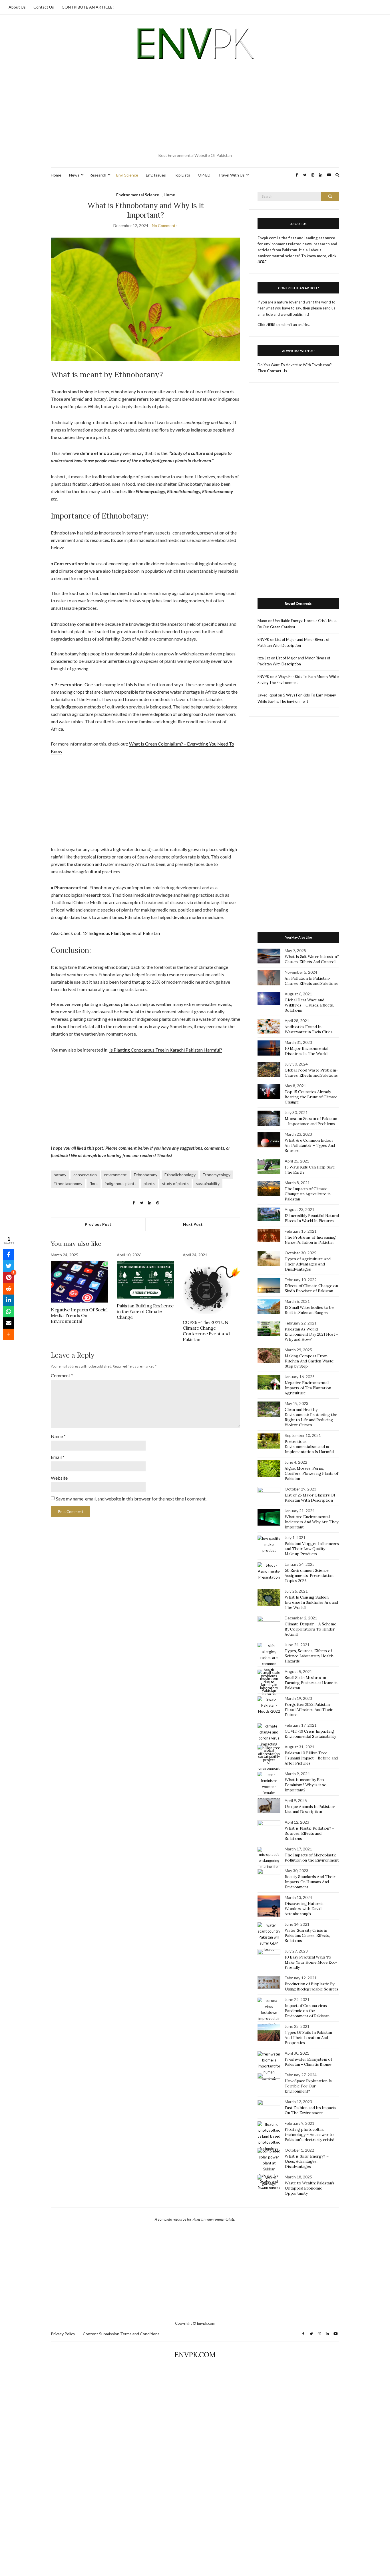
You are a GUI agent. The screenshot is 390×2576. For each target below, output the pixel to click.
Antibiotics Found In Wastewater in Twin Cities (308, 1029)
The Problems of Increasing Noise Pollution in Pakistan (310, 1240)
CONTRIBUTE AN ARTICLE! (88, 7)
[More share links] (9, 1334)
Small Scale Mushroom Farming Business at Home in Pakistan (311, 1683)
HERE (271, 325)
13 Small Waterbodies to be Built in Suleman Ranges (309, 1310)
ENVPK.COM (195, 2355)
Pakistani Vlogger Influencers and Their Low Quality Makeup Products (312, 1549)
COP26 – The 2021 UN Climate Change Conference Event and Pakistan (206, 1331)
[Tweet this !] (9, 1266)
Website (59, 1478)
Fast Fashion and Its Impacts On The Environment (310, 2110)
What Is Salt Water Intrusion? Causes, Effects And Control (312, 959)
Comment (62, 1375)
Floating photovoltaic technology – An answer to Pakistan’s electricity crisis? (310, 2134)
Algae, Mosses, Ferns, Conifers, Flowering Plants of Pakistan (311, 1473)
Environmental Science (138, 195)
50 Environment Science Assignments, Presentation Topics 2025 (309, 1575)
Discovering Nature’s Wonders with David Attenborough (304, 1909)
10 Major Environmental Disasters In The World (306, 1051)
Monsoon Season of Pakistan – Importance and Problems (311, 1121)
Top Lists (182, 175)
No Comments (165, 225)
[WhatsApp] (9, 1312)
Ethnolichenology (180, 1175)
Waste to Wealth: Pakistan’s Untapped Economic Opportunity (310, 2188)
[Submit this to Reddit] (9, 1289)
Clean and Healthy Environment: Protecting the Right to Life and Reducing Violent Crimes (311, 1417)
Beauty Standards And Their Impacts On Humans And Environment (310, 1882)
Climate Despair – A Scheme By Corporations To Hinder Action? (310, 1629)
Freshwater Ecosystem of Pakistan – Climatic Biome (308, 2062)
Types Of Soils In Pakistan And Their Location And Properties (308, 2038)
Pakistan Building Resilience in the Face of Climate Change (145, 1311)
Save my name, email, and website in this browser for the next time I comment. (131, 1499)
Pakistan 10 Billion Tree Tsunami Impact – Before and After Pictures (311, 1758)
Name (58, 1436)
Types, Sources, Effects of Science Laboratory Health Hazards (309, 1656)
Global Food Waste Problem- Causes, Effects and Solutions (311, 1073)
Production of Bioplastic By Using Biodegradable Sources (312, 1986)
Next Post (193, 1224)
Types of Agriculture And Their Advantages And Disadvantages (308, 1264)
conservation (85, 1175)
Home (56, 175)
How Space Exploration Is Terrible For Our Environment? (308, 2086)
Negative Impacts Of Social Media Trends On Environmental (79, 1315)
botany (60, 1175)
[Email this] (9, 1323)
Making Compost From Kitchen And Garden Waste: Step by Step (309, 1361)
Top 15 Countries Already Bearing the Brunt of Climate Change (311, 1097)
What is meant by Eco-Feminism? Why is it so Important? (305, 1785)
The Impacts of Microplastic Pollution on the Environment (312, 1858)
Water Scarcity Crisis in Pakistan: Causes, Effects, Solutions (307, 1935)
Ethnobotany (146, 1175)
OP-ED (204, 175)
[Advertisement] (195, 108)
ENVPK (263, 639)
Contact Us (44, 7)
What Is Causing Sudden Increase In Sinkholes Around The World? (311, 1602)
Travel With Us (231, 175)
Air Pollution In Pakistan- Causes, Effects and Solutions (311, 981)
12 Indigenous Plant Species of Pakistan (121, 933)
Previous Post (98, 1224)
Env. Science (127, 175)
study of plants (175, 1183)
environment (115, 1175)
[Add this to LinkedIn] (9, 1300)
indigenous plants (121, 1183)
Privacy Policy (63, 2334)
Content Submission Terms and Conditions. (122, 2334)
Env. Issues (156, 175)
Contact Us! (278, 371)
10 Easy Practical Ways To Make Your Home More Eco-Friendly (311, 1962)
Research (98, 175)
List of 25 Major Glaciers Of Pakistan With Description (310, 1498)
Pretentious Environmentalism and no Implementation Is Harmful (309, 1447)
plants (149, 1183)
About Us (17, 7)
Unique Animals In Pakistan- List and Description (310, 1809)
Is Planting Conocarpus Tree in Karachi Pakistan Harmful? (166, 1050)
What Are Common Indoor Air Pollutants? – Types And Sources (310, 1145)
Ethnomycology (217, 1175)
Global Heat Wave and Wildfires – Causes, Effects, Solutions (309, 1005)
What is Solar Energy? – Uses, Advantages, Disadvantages (306, 2161)
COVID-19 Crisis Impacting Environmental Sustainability (310, 1734)
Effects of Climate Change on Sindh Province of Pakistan (311, 1288)
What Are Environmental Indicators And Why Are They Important (311, 1522)
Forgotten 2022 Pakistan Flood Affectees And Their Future (309, 1710)
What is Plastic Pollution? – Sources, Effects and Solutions (309, 1833)
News (74, 175)
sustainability (208, 1183)
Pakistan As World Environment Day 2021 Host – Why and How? (311, 1334)
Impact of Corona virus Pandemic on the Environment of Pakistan (307, 2011)
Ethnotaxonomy (68, 1183)
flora (94, 1183)
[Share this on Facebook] (9, 1255)
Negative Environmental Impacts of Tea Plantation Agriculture (308, 1388)
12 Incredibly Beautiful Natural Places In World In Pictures (312, 1218)
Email (58, 1457)
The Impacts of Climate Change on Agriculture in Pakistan (308, 1194)
